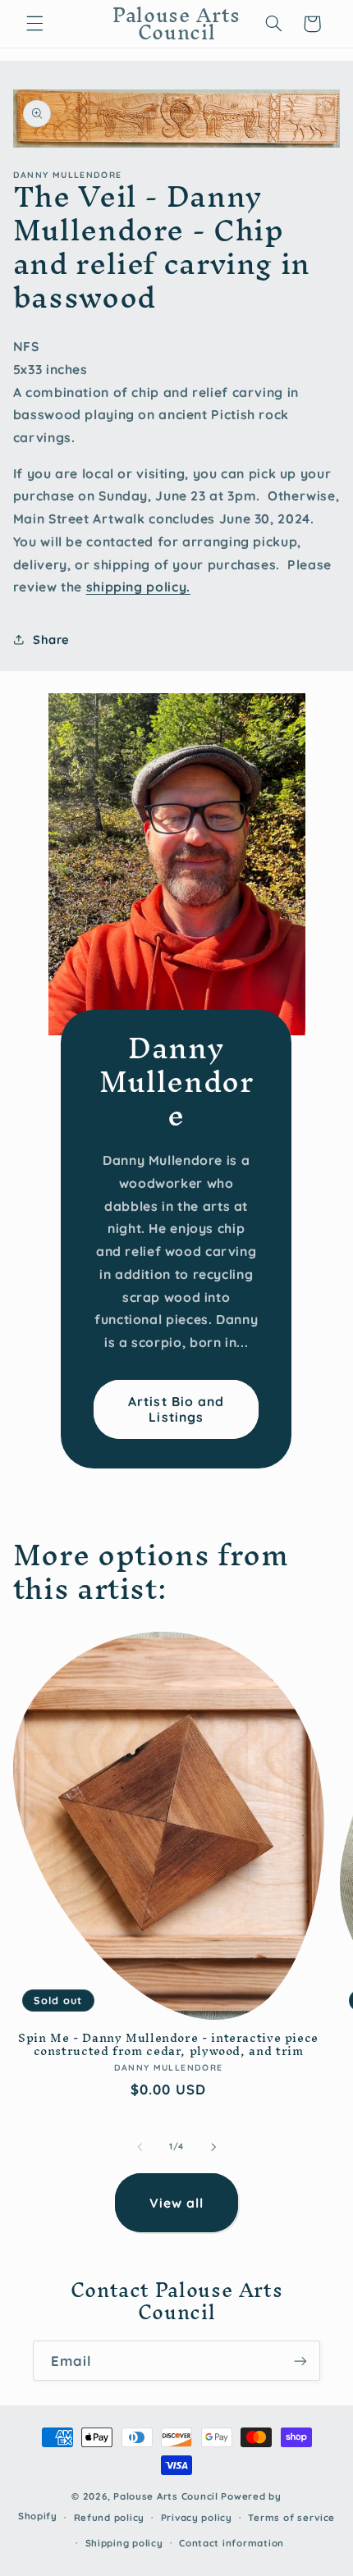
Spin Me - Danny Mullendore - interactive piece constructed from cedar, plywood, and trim (168, 2045)
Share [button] (51, 639)
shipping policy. (138, 587)
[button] (34, 24)
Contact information (232, 2543)
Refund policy (110, 2517)
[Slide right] (213, 2147)
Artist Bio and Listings (177, 1409)
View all (176, 2203)
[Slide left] (140, 2147)
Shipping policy (124, 2543)
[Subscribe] (300, 2361)
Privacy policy (197, 2517)
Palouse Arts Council (166, 2496)
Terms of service (291, 2517)
